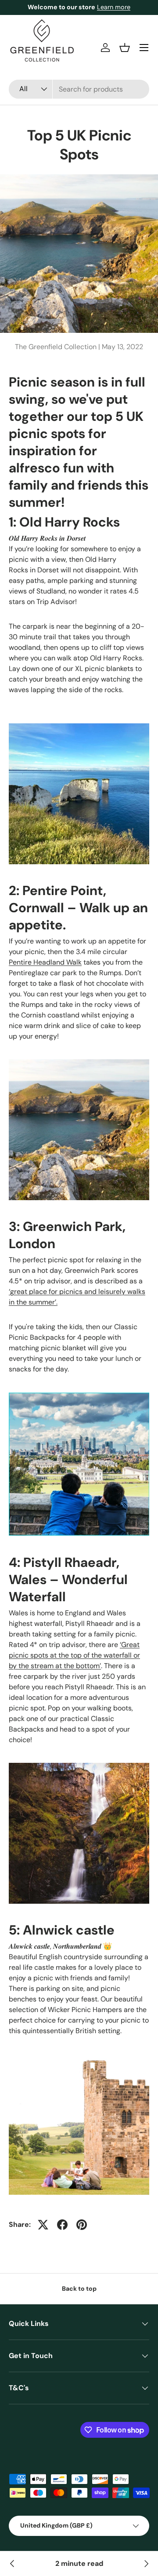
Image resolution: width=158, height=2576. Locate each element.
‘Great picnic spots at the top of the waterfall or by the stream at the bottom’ (74, 1655)
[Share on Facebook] (62, 2225)
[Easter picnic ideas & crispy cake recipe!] (12, 2564)
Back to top (79, 2289)
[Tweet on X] (43, 2225)
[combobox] (79, 89)
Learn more (114, 7)
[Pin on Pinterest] (82, 2225)
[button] (125, 48)
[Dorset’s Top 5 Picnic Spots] (146, 2564)
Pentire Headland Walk (45, 962)
